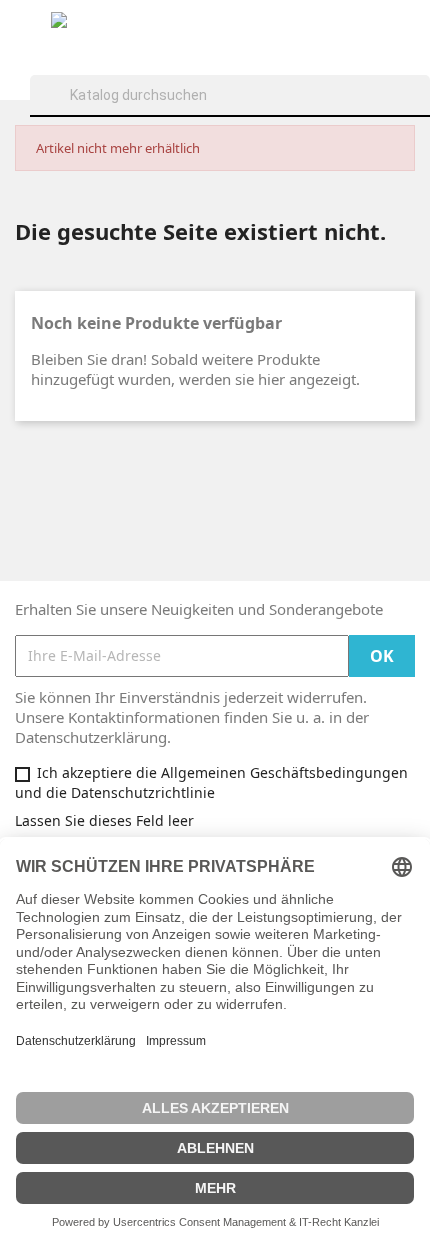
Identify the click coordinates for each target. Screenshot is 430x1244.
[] (422, 114)
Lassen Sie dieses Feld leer (104, 820)
